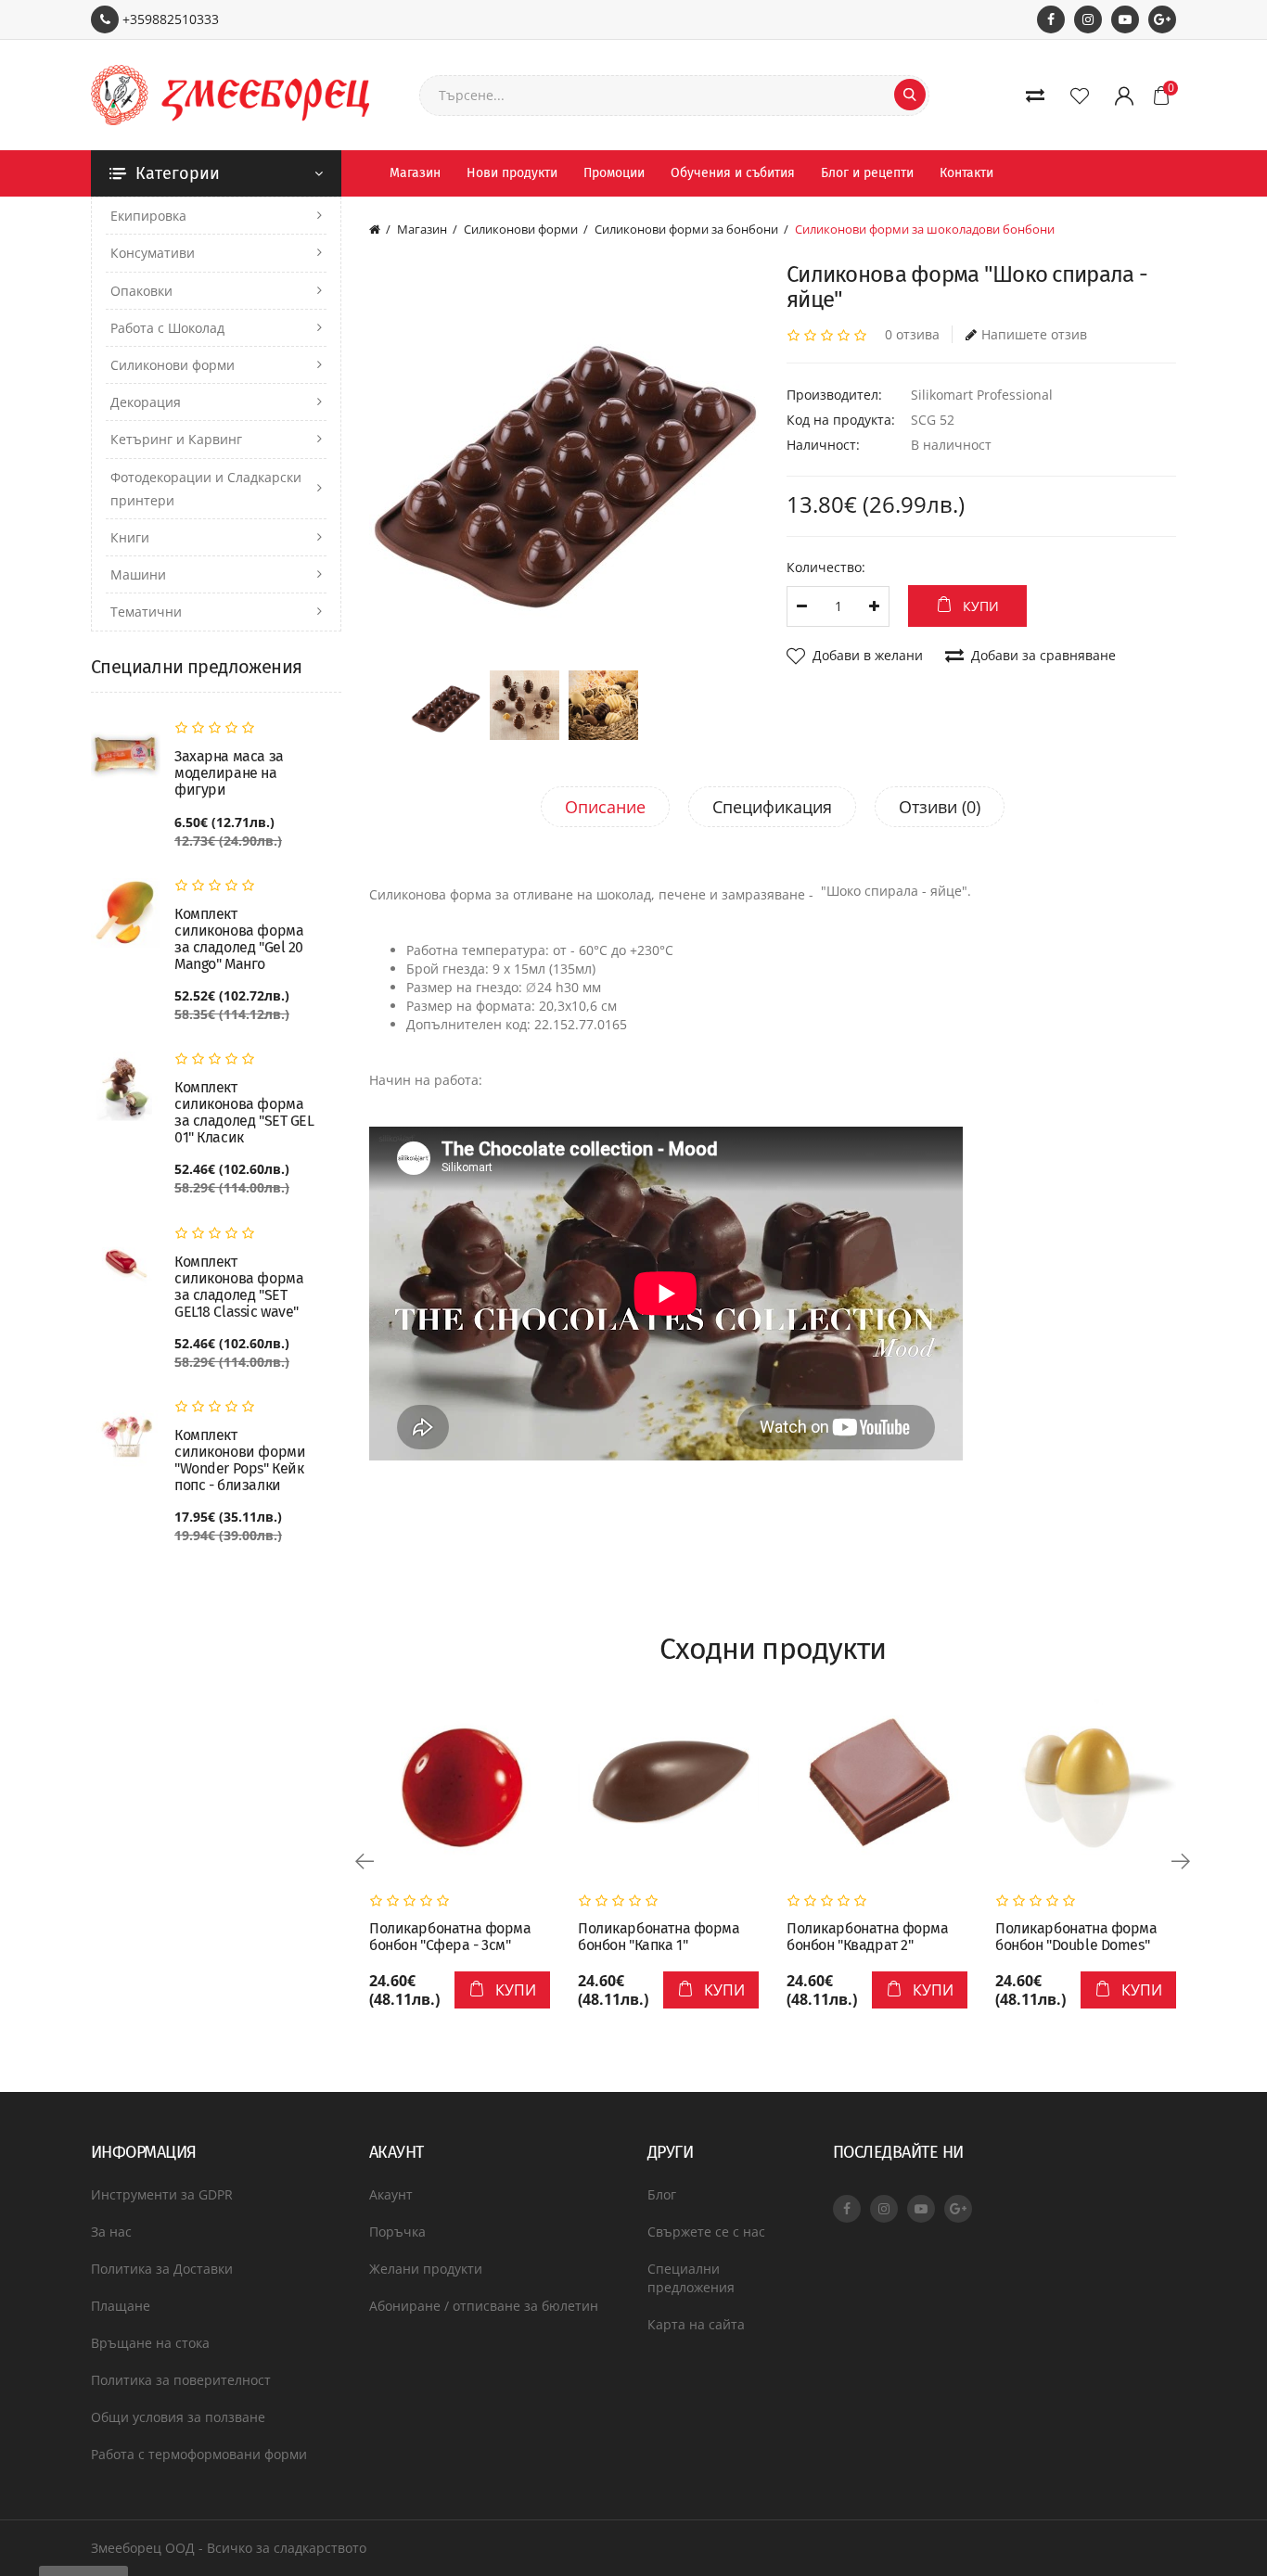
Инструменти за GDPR (162, 2194)
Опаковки (141, 291)
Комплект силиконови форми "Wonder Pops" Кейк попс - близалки (240, 1460)
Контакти (966, 173)
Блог (662, 2194)
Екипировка (148, 216)
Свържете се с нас (706, 2232)
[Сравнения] (1039, 96)
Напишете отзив (1034, 334)
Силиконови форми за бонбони (686, 229)
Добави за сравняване (1043, 655)
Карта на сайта (696, 2324)
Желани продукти (426, 2269)
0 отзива (912, 334)
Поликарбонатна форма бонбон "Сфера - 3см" (450, 1937)
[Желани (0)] (1083, 96)
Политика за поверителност (181, 2380)
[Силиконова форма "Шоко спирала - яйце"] (564, 457)
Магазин (415, 173)
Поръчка (397, 2232)
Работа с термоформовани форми (199, 2454)
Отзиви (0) (940, 807)
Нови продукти (512, 173)
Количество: (826, 567)
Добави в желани (868, 655)
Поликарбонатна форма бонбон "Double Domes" (1076, 1937)
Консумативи (153, 253)
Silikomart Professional (982, 395)
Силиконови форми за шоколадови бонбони (925, 229)
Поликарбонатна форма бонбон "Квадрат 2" (868, 1937)
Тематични (146, 612)
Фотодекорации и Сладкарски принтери (206, 489)
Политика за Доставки (162, 2269)
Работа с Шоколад (167, 328)
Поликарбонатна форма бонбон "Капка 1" (659, 1937)
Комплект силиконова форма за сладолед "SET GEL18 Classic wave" (239, 1287)
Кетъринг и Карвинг (176, 439)
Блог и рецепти (867, 173)
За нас (111, 2232)
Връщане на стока (150, 2343)
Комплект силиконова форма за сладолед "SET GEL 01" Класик (244, 1113)
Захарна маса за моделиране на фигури (229, 773)
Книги (130, 537)
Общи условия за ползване (178, 2417)
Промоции (614, 173)
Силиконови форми (173, 365)
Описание (605, 807)
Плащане (121, 2306)
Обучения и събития (733, 173)
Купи (981, 606)
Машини (138, 574)
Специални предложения (691, 2278)
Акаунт (391, 2194)
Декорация (146, 402)
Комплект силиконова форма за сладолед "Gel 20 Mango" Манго (239, 939)
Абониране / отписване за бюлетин (484, 2306)
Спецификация (772, 807)
